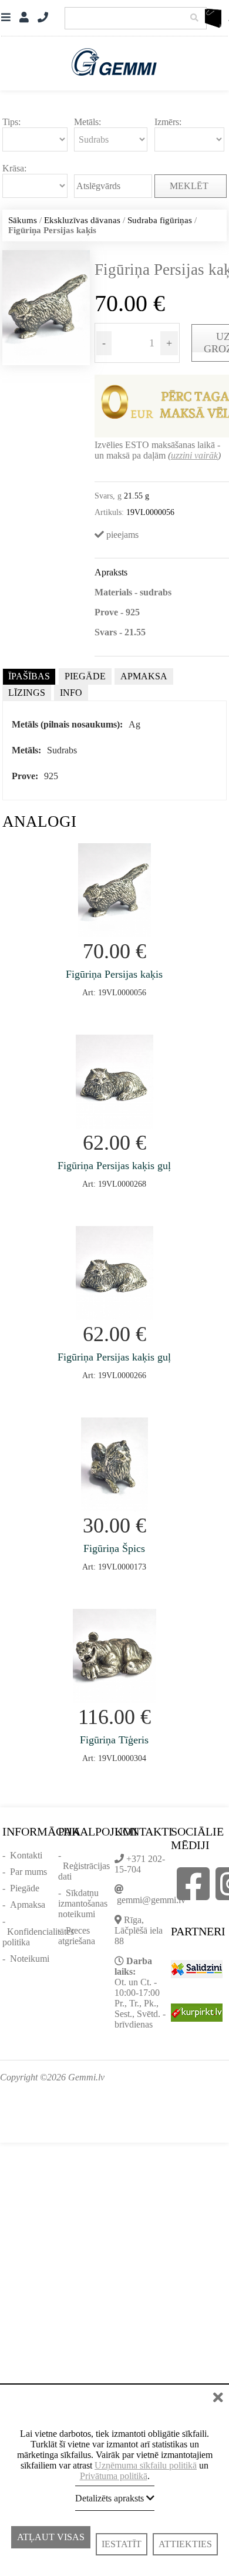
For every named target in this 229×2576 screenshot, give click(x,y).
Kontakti (26, 1855)
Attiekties (185, 2544)
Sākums (23, 220)
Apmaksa (28, 1905)
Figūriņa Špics (114, 1548)
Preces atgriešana (77, 1936)
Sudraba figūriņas (160, 220)
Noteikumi (30, 1959)
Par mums (28, 1872)
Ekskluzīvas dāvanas (82, 220)
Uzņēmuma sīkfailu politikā (146, 2465)
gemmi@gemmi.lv (151, 1900)
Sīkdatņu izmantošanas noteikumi (83, 1903)
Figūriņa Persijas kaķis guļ (114, 1166)
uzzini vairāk (194, 455)
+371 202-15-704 (140, 1864)
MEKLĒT (190, 186)
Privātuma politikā (114, 2476)
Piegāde (25, 1888)
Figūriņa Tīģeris (114, 1740)
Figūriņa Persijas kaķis (114, 974)
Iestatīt (122, 2544)
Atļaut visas (51, 2544)
